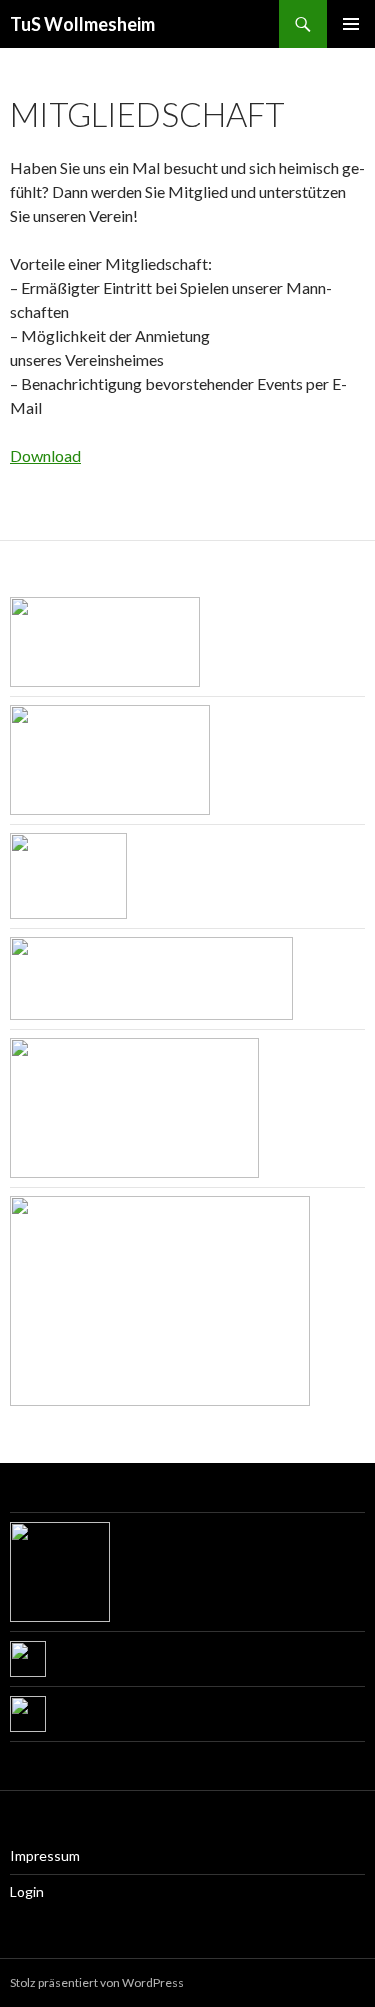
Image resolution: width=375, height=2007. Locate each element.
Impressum (45, 1855)
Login (27, 1891)
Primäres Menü (351, 24)
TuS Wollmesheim (82, 24)
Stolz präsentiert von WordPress (97, 1982)
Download (45, 455)
